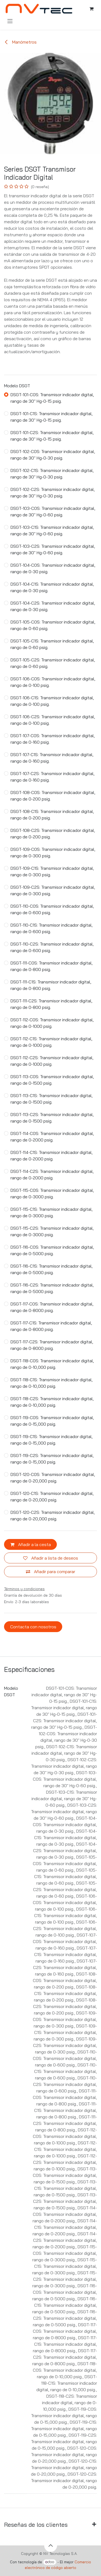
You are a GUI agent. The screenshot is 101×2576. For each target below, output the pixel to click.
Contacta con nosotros (33, 1627)
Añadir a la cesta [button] (34, 1544)
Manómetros (24, 42)
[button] (51, 2545)
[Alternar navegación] (10, 21)
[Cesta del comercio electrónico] (91, 9)
